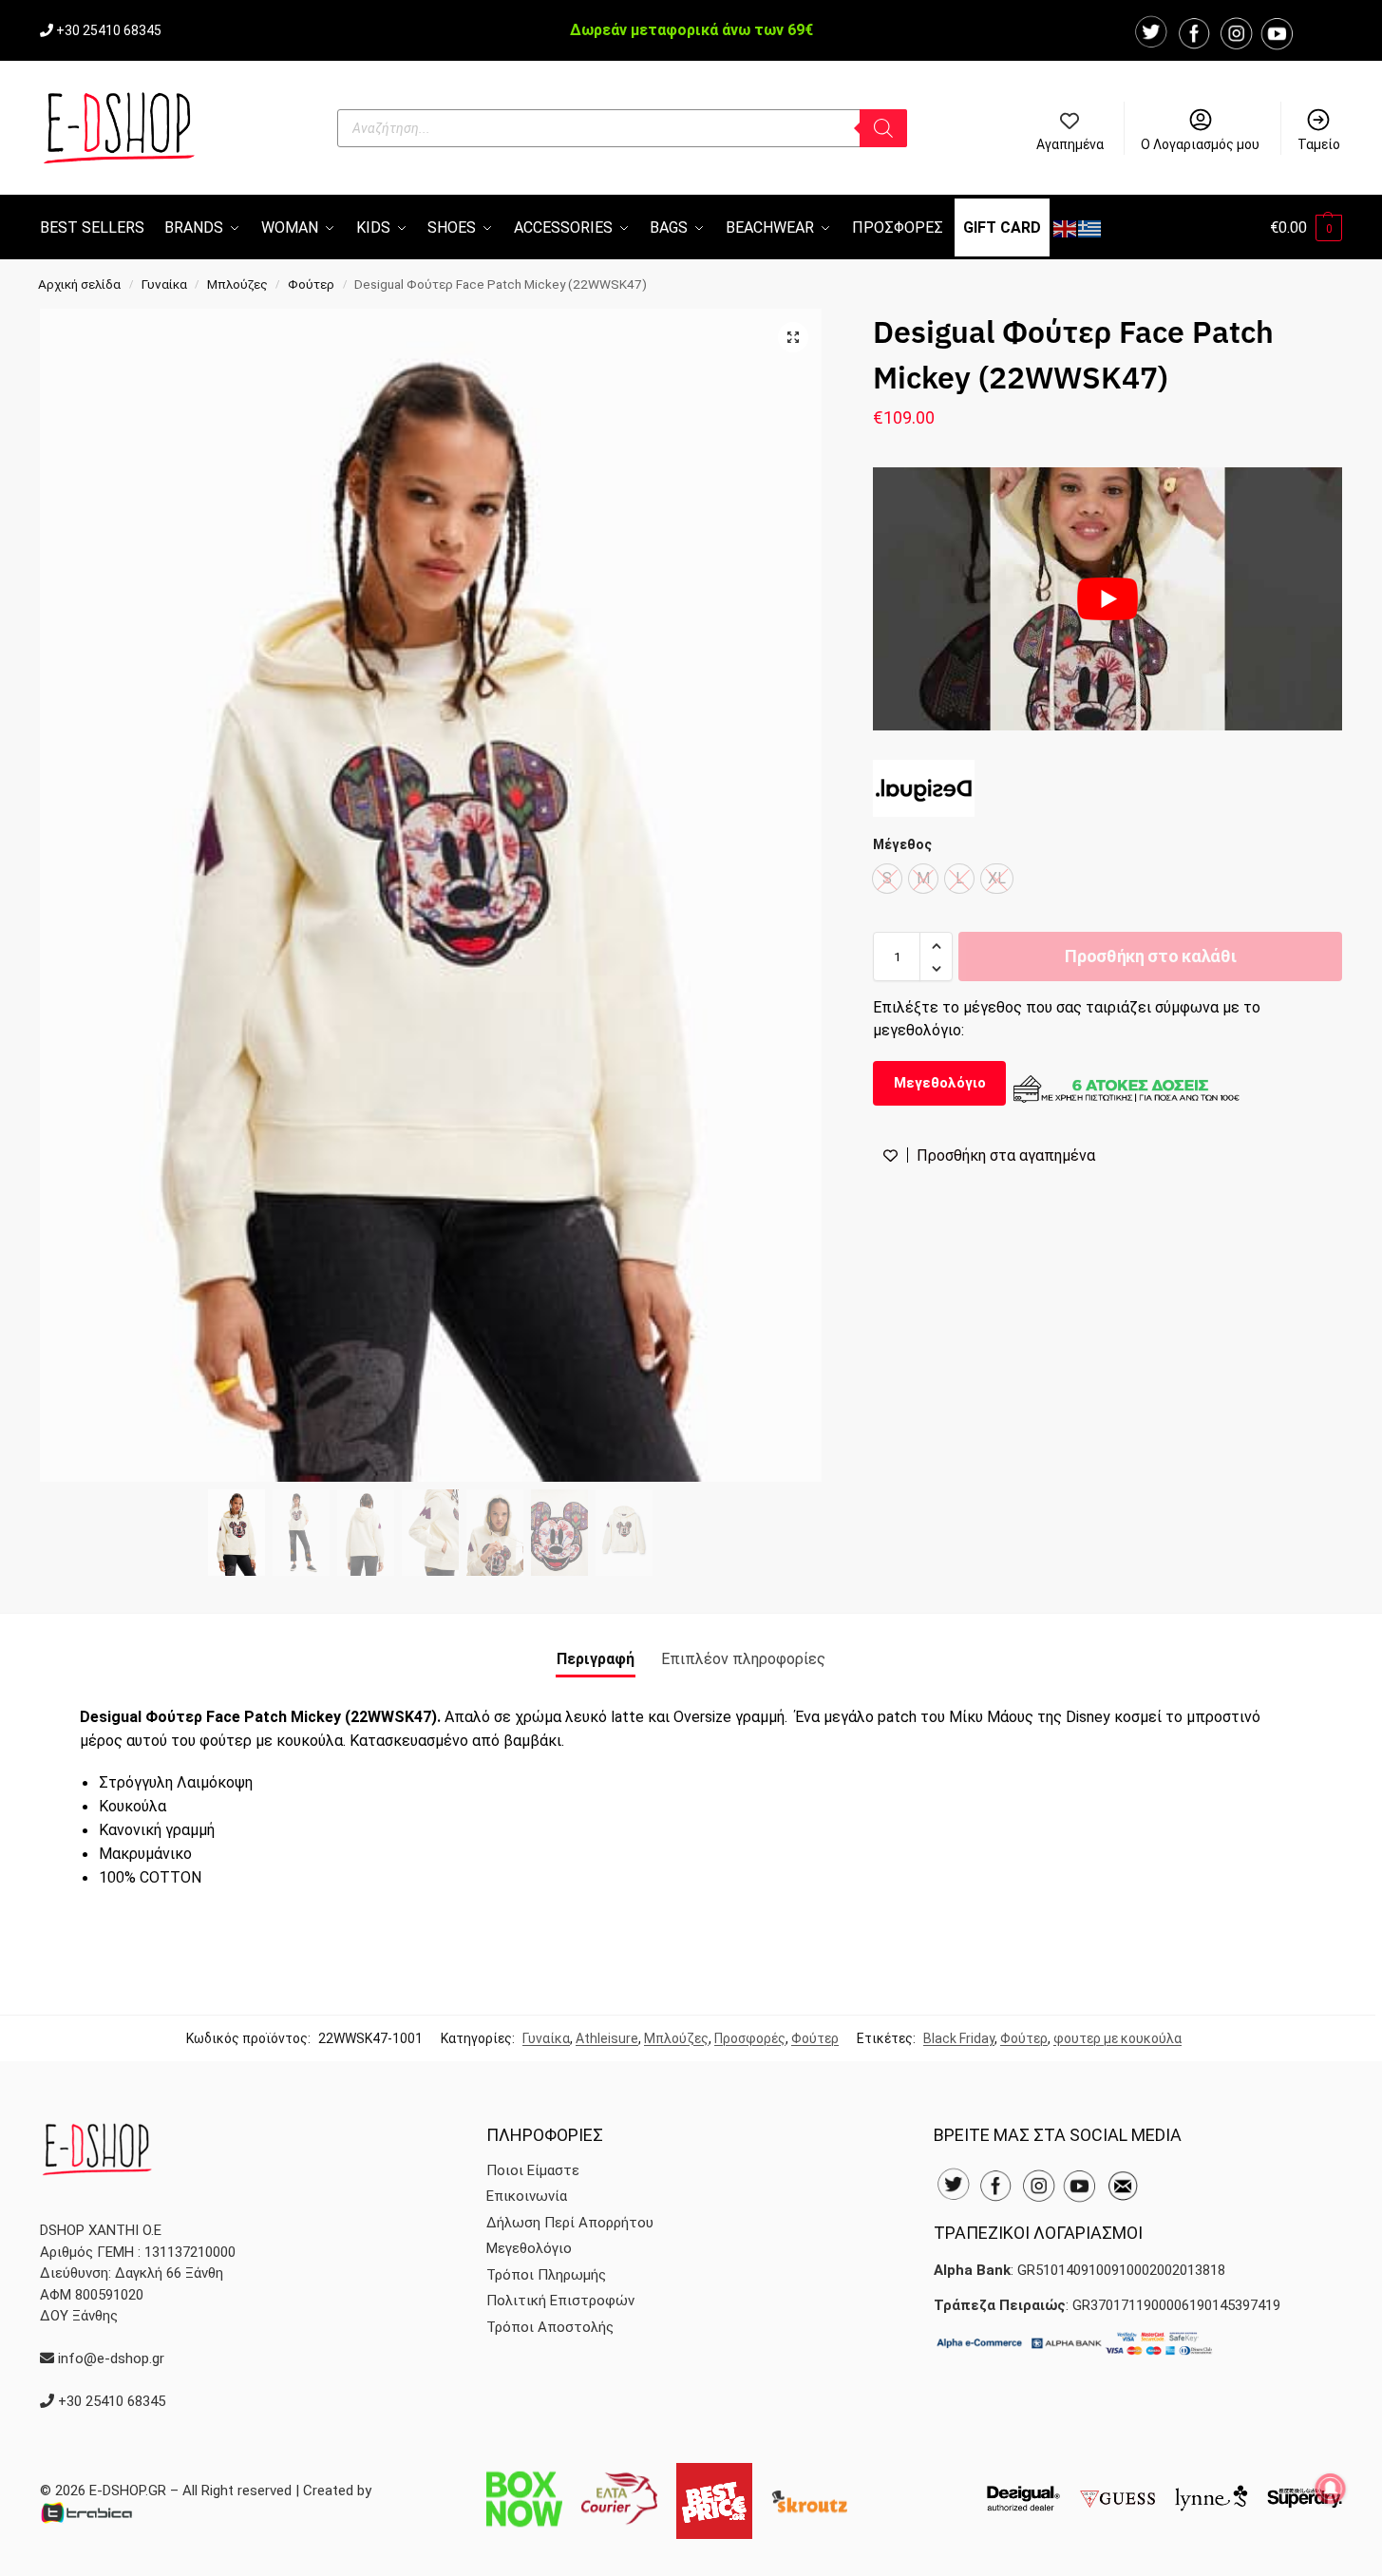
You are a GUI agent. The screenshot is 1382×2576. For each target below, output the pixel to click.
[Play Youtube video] (1107, 599)
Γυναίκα (164, 284)
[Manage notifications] (1331, 2489)
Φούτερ (311, 284)
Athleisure (607, 2038)
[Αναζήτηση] (883, 128)
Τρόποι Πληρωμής (546, 2275)
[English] (1066, 227)
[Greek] (1090, 227)
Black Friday (959, 2038)
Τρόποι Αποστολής (550, 2327)
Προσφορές (750, 2038)
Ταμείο (1319, 144)
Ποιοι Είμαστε (533, 2170)
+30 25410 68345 (109, 30)
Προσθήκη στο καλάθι (1150, 957)
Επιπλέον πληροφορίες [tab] (743, 1659)
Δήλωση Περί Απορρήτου (570, 2223)
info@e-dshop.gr (111, 2358)
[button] (1306, 227)
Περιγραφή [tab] (596, 1659)
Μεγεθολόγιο (940, 1083)
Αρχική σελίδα (79, 284)
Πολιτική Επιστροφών (560, 2301)
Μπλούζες (237, 284)
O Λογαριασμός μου (1200, 144)
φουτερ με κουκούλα (1117, 2038)
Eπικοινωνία (527, 2196)
